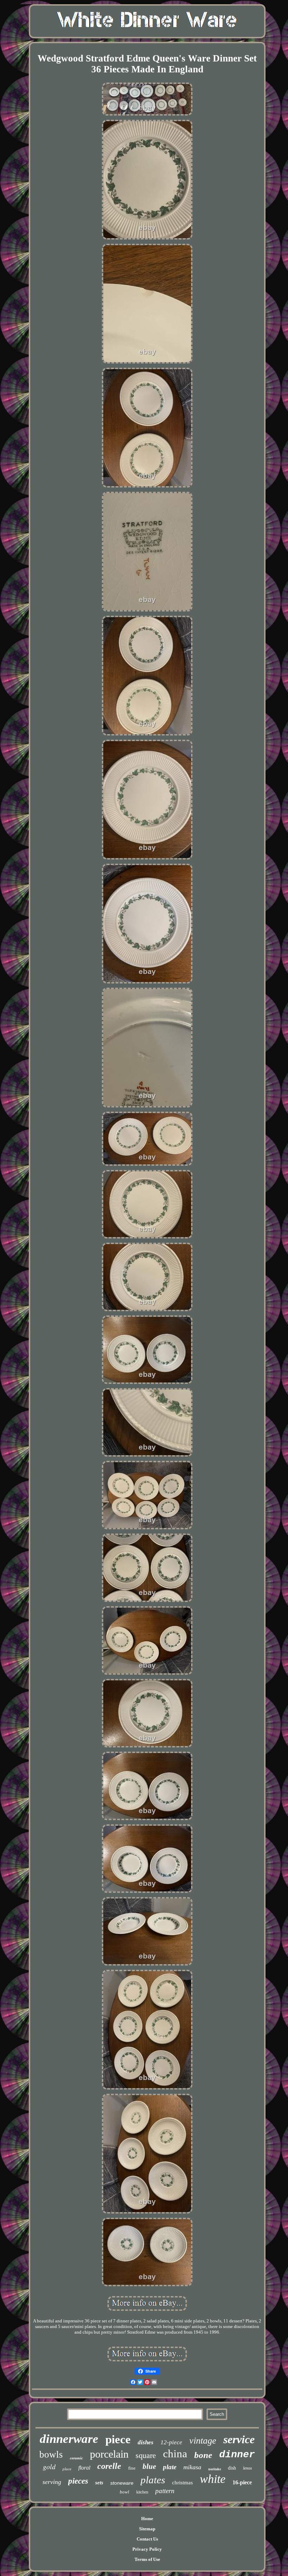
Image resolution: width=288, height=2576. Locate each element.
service (239, 2439)
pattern (165, 2491)
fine (132, 2468)
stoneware (122, 2483)
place (67, 2469)
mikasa (192, 2467)
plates (153, 2480)
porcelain (109, 2454)
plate (170, 2467)
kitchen (142, 2492)
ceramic (76, 2458)
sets (99, 2483)
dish (232, 2468)
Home (147, 2519)
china (175, 2454)
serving (52, 2482)
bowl (125, 2492)
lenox (247, 2468)
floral (84, 2468)
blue (149, 2466)
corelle (109, 2466)
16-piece (242, 2482)
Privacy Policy (147, 2549)
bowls (51, 2454)
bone (203, 2455)
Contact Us (147, 2539)
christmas (182, 2483)
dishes (146, 2442)
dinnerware (69, 2439)
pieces (78, 2481)
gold (49, 2466)
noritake (215, 2469)
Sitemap (147, 2529)
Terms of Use (147, 2559)
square (146, 2455)
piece (118, 2439)
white (213, 2479)
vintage (203, 2441)
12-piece (171, 2442)
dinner (237, 2455)
